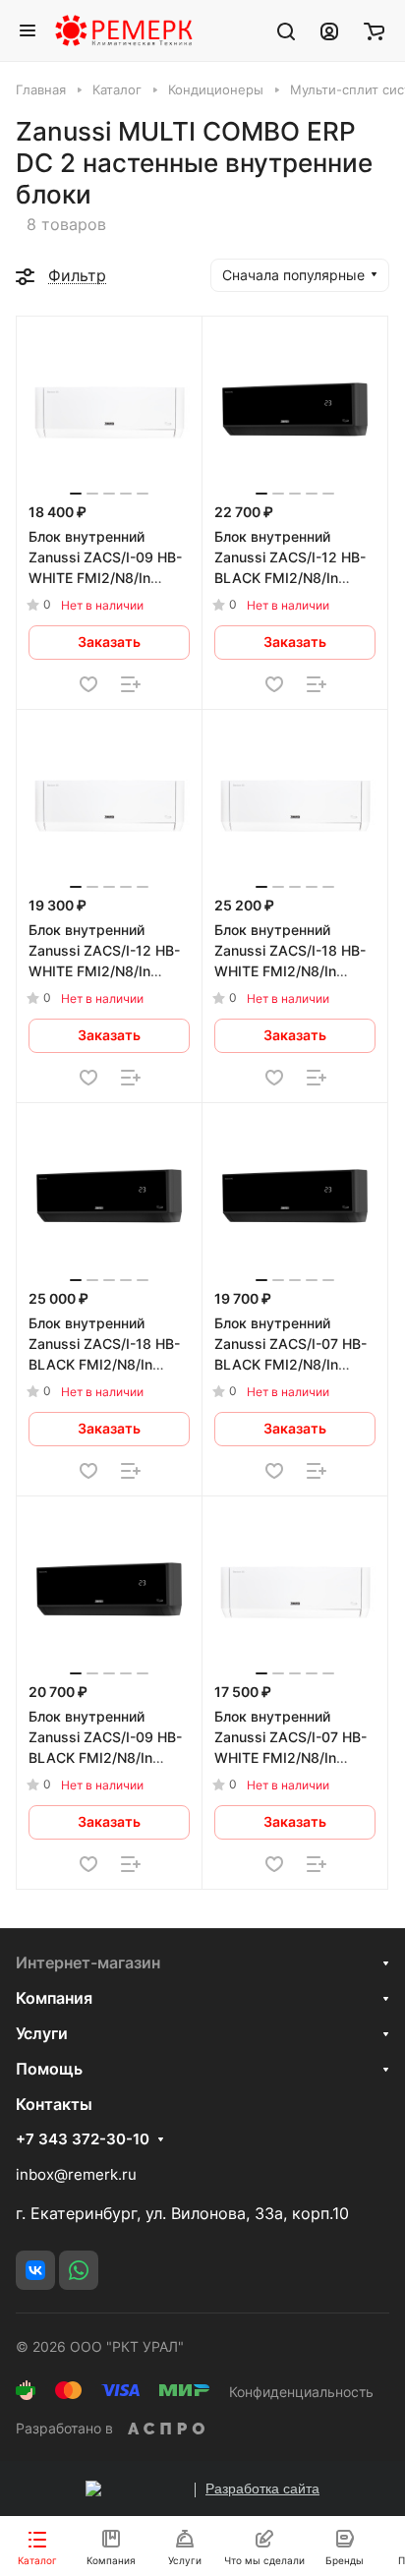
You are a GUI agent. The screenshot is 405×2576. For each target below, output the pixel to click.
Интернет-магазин (88, 1962)
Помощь (49, 2069)
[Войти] (329, 30)
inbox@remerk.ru (76, 2174)
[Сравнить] (131, 684)
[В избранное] (88, 684)
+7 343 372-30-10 (83, 2139)
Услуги (42, 2033)
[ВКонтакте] (35, 2270)
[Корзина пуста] (374, 30)
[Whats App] (79, 2270)
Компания (54, 1998)
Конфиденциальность (301, 2392)
